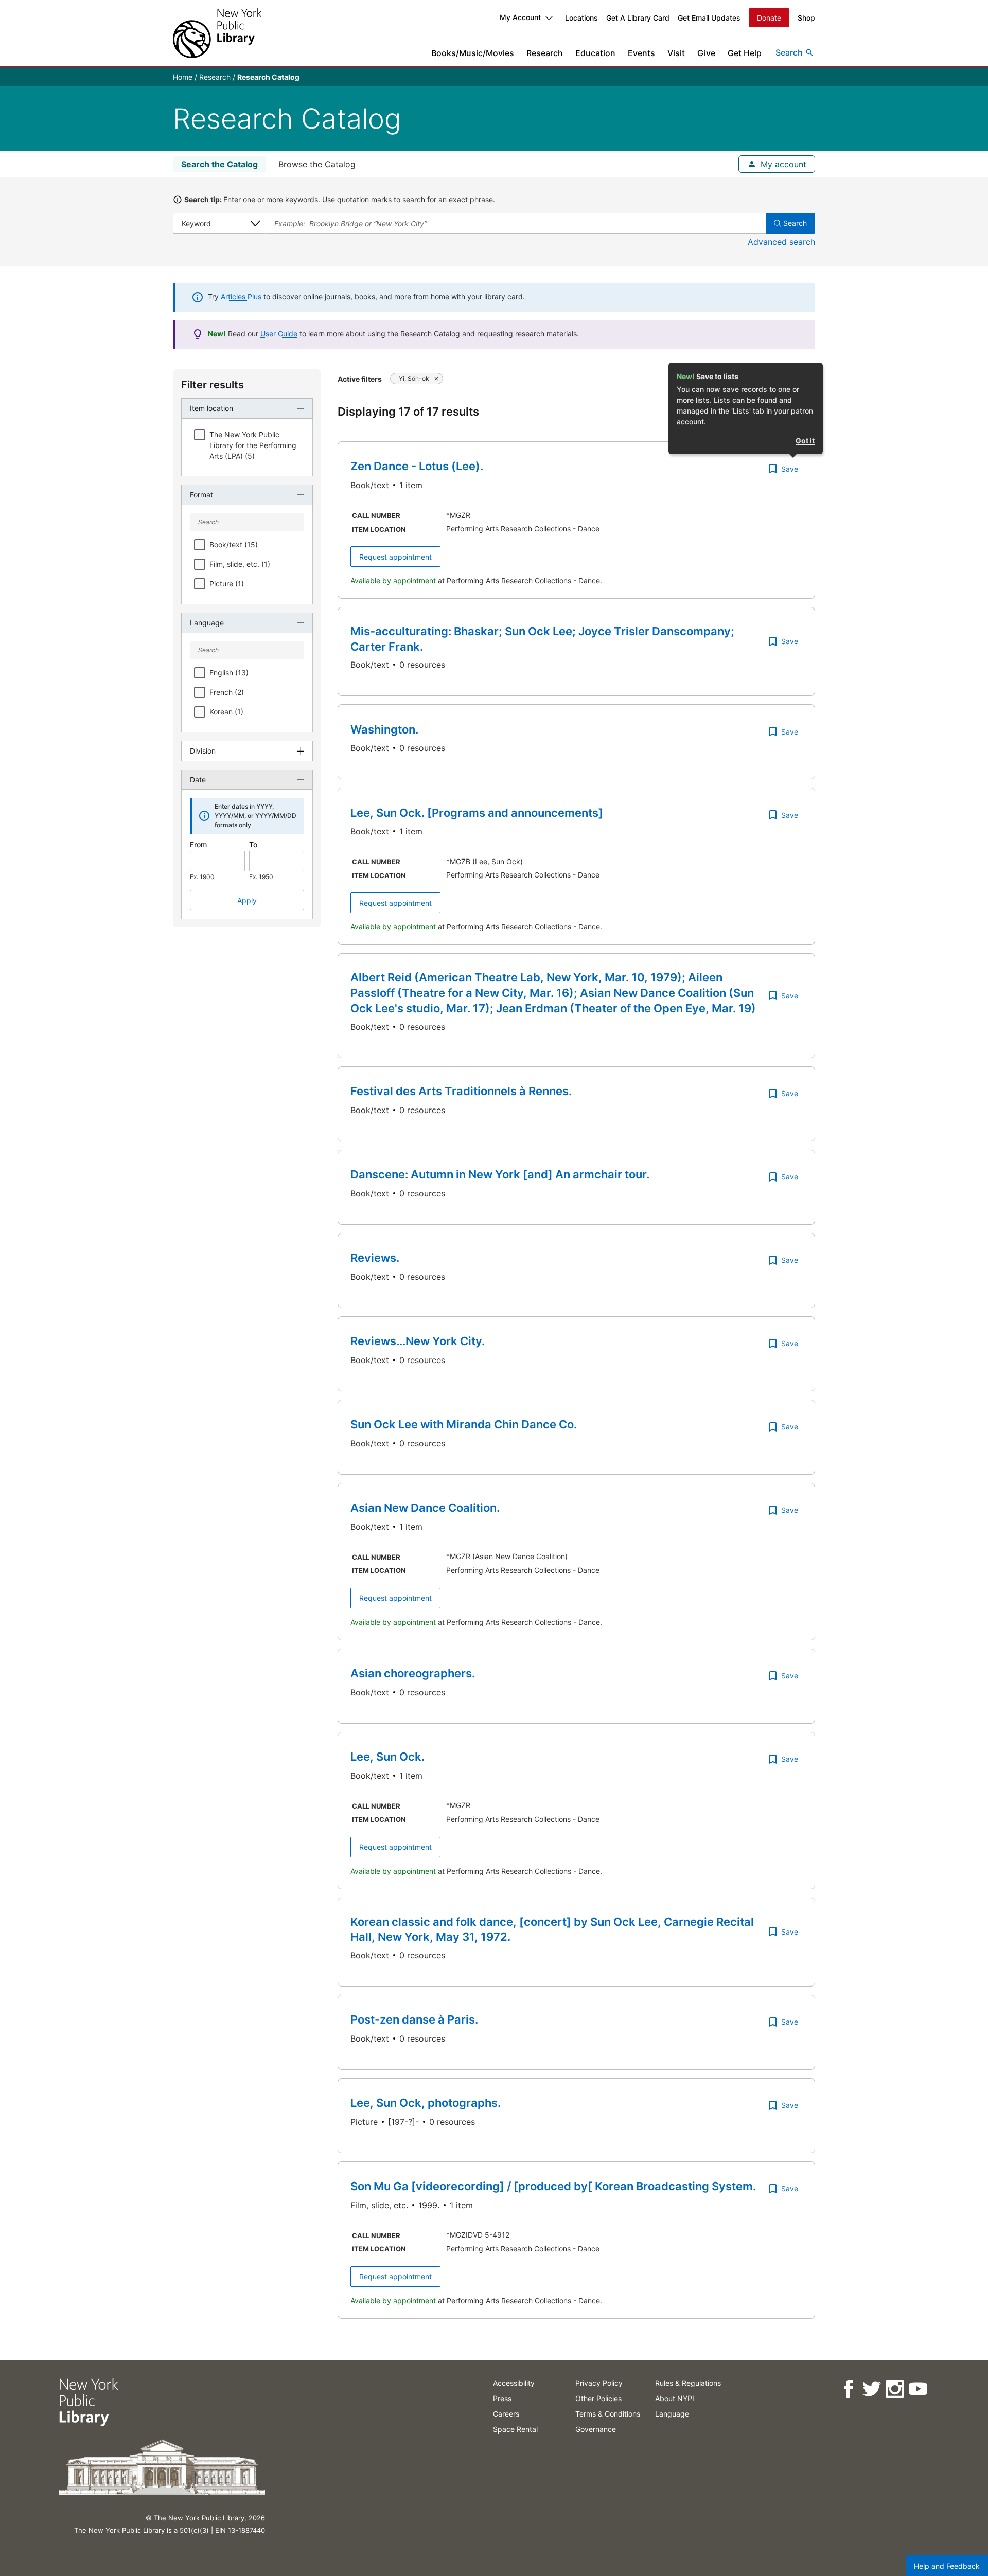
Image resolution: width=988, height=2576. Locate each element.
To (253, 844)
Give (706, 53)
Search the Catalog (219, 164)
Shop (806, 18)
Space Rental (515, 2429)
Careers (506, 2414)
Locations (581, 18)
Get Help (745, 53)
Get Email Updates (709, 18)
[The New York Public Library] (217, 33)
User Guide (279, 334)
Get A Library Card (638, 18)
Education (595, 53)
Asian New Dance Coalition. (425, 1508)
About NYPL (676, 2398)
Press (502, 2398)
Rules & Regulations (688, 2383)
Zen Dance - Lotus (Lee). (417, 466)
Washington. (384, 729)
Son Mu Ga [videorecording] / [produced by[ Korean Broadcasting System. (553, 2186)
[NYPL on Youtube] (917, 2389)
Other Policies (598, 2398)
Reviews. (375, 1258)
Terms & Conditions (608, 2414)
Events (641, 53)
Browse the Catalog (317, 164)
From (198, 844)
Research (545, 53)
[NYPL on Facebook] (848, 2389)
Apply (247, 900)
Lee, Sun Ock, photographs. (426, 2103)
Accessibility (514, 2383)
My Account (520, 17)
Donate (769, 18)
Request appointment (395, 557)
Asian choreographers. (413, 1673)
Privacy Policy (599, 2383)
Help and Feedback (947, 2566)
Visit (676, 53)
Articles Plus (241, 297)
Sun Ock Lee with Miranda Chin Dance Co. (464, 1424)
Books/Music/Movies (473, 53)
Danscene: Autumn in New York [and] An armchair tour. (500, 1174)
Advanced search (781, 242)
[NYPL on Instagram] (894, 2389)
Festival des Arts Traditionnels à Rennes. (461, 1091)
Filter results (213, 385)
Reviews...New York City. (418, 1341)
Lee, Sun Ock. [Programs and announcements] (477, 813)
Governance (596, 2429)
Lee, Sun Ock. (387, 1757)
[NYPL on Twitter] (871, 2389)
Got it (805, 441)
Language (672, 2414)
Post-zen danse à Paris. (414, 2019)
